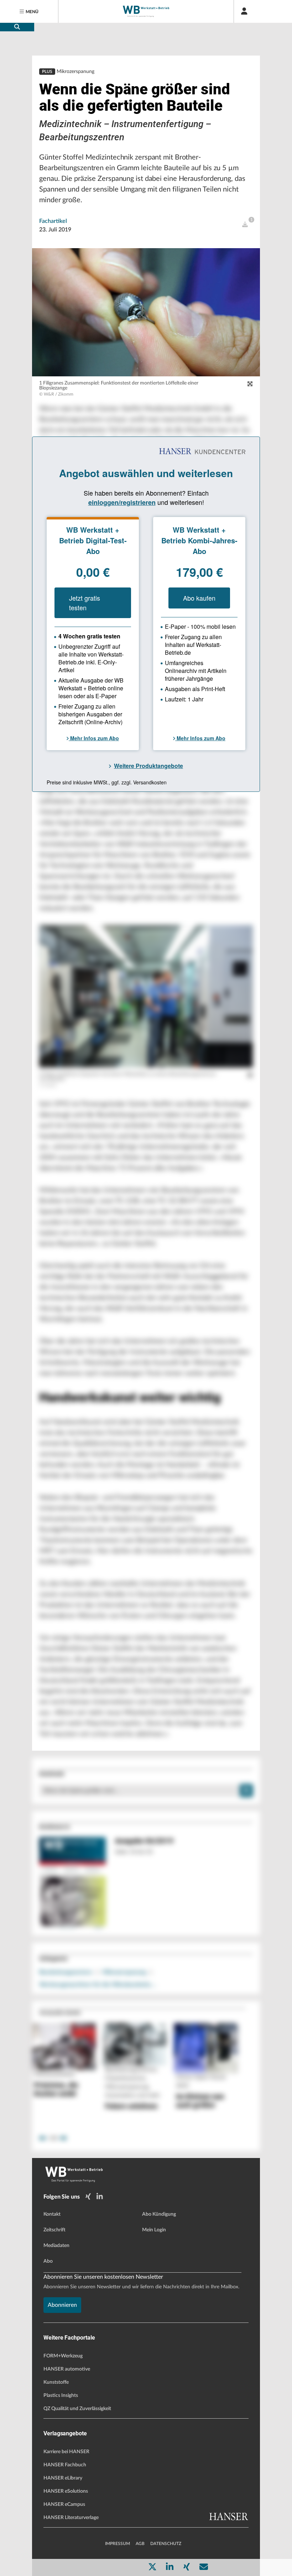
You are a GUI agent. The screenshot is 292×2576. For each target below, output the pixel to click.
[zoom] (250, 384)
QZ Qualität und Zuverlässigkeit (77, 2409)
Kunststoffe (56, 2382)
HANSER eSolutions (66, 2491)
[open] (245, 225)
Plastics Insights (61, 2395)
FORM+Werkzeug (63, 2356)
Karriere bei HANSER (66, 2452)
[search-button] (17, 27)
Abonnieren (62, 2305)
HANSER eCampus (64, 2504)
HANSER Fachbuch (65, 2465)
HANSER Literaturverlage (71, 2518)
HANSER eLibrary (63, 2478)
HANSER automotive (67, 2369)
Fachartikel (53, 221)
